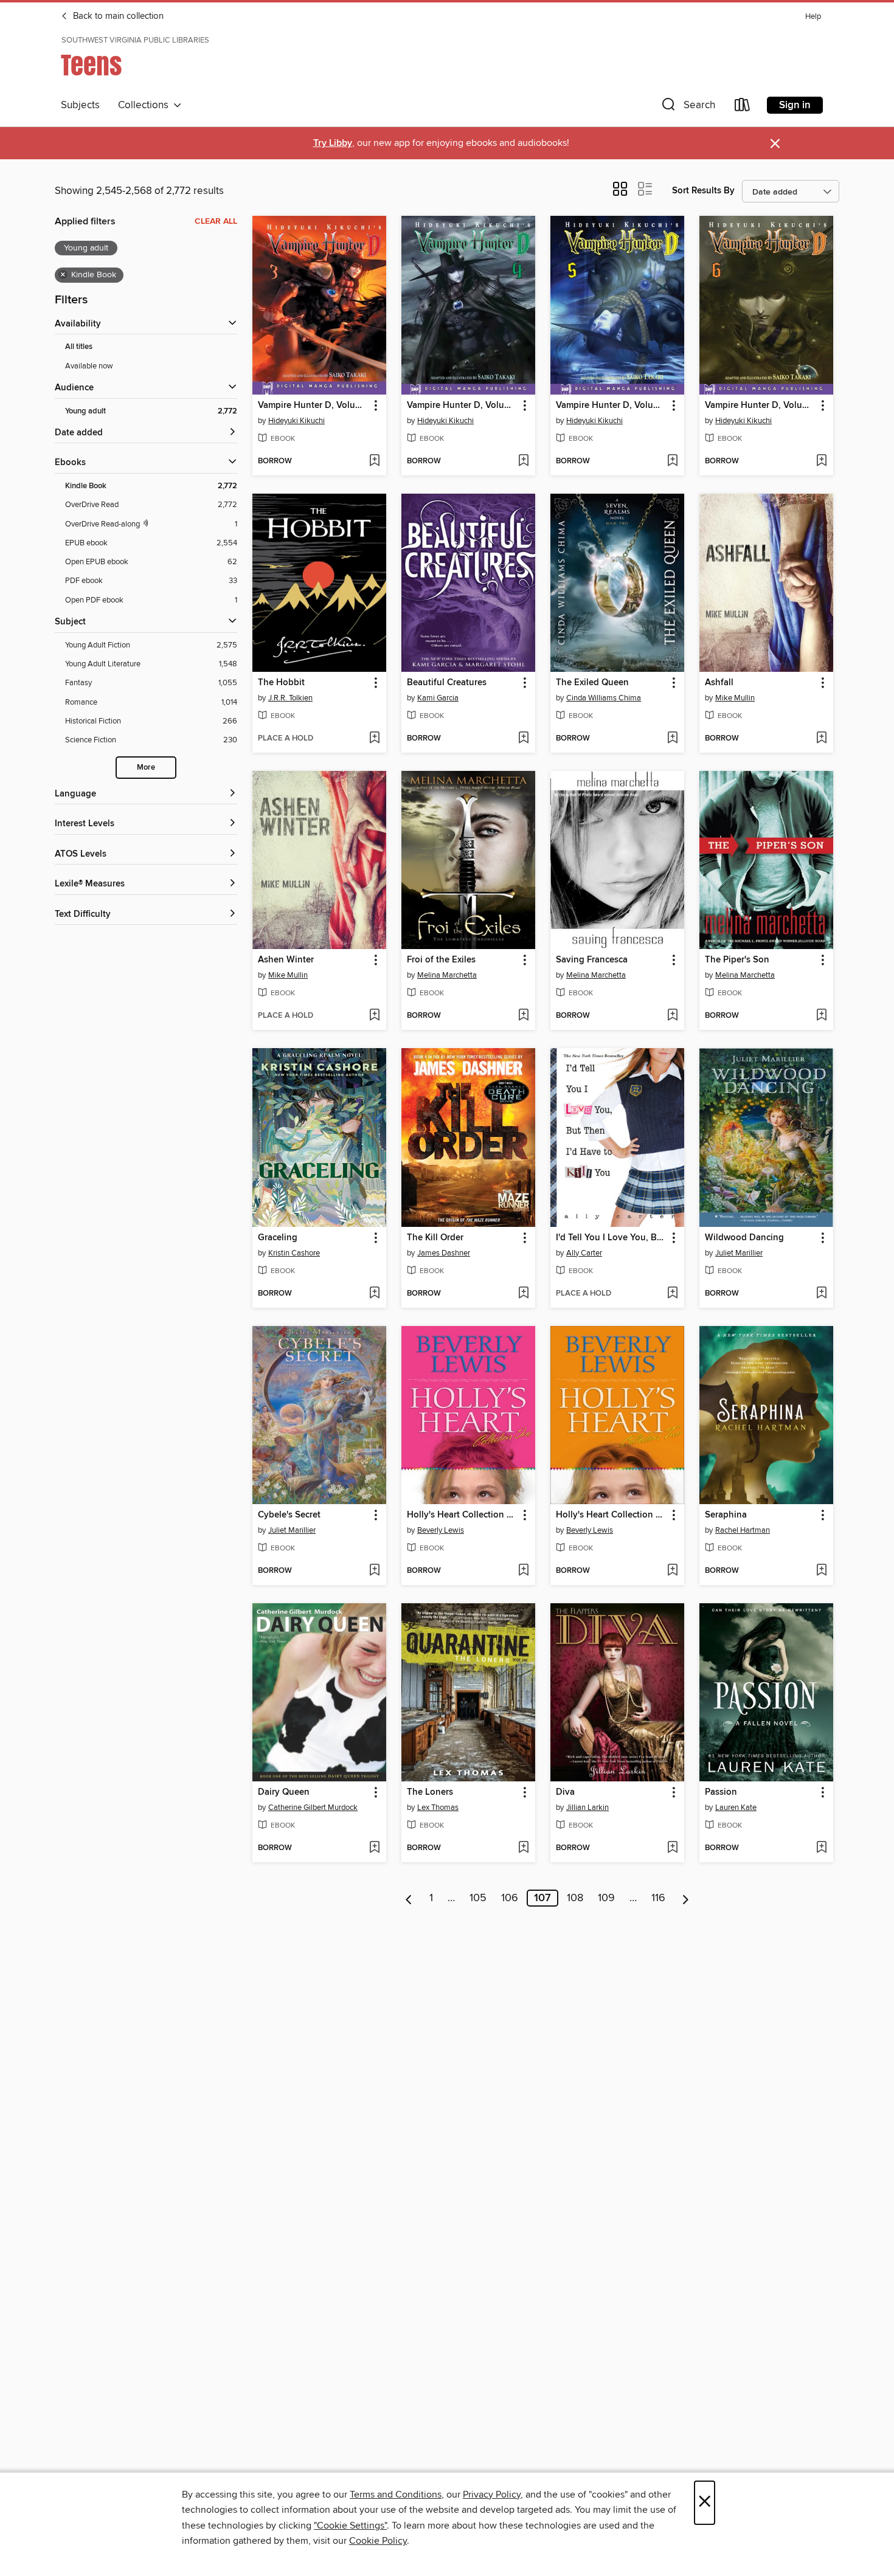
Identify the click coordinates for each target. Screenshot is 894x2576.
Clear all (216, 221)
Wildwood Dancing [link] (744, 1238)
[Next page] (686, 1898)
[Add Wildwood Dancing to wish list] (821, 1294)
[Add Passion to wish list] (821, 1848)
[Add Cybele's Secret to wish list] (374, 1571)
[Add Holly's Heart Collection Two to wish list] (672, 1571)
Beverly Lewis (441, 1530)
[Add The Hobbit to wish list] (374, 739)
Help (813, 17)
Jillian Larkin (587, 1808)
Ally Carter (584, 1253)
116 (658, 1898)
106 (510, 1898)
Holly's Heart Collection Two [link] (612, 1515)
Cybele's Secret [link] (289, 1515)
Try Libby (333, 143)
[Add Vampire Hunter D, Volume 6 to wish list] (821, 461)
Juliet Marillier (739, 1253)
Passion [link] (721, 1792)
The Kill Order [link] (435, 1238)
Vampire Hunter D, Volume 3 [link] (314, 406)
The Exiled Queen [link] (592, 683)
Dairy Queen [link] (284, 1792)
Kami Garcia (438, 698)
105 (478, 1898)
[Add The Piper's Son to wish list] (821, 1016)
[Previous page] (409, 1898)
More (146, 768)
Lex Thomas (438, 1808)
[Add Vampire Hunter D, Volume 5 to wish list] (672, 461)
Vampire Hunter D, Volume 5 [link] (612, 406)
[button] (687, 107)
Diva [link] (565, 1792)
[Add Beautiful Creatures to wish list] (523, 739)
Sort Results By (703, 191)
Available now (89, 366)
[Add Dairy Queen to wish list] (374, 1848)
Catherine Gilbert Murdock (313, 1808)
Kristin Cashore (294, 1253)
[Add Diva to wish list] (672, 1848)
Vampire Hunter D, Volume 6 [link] (761, 406)
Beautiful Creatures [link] (447, 683)
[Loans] (743, 107)
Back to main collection (117, 16)
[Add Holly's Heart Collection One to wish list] (523, 1571)
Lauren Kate (736, 1808)
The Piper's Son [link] (737, 960)
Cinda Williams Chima (604, 698)
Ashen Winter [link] (286, 960)
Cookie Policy (378, 2541)
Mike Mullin (735, 698)
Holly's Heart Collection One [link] (463, 1515)
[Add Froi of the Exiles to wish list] (523, 1016)
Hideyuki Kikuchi (296, 421)
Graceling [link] (278, 1238)
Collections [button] (146, 105)
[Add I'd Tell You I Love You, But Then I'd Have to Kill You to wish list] (672, 1294)
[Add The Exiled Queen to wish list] (672, 739)
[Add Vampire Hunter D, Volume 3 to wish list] (374, 461)
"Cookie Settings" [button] (350, 2526)
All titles (79, 347)
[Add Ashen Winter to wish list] (374, 1016)
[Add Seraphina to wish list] (821, 1571)
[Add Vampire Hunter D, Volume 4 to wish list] (523, 461)
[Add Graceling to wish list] (374, 1294)
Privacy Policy (492, 2495)
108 (575, 1898)
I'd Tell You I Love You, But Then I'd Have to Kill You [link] (612, 1238)
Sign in (795, 105)
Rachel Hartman (743, 1530)
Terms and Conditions (396, 2495)
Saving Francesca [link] (592, 960)
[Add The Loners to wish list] (523, 1848)
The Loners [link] (430, 1792)
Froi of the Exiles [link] (441, 960)
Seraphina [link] (726, 1515)
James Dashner (444, 1253)
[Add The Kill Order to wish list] (523, 1294)
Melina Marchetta (447, 975)
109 (606, 1898)
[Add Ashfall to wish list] (821, 739)
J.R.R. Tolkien (290, 698)
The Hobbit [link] (281, 683)
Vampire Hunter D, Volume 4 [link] (463, 406)
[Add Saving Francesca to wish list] (672, 1016)
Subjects (80, 105)
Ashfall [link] (719, 683)
